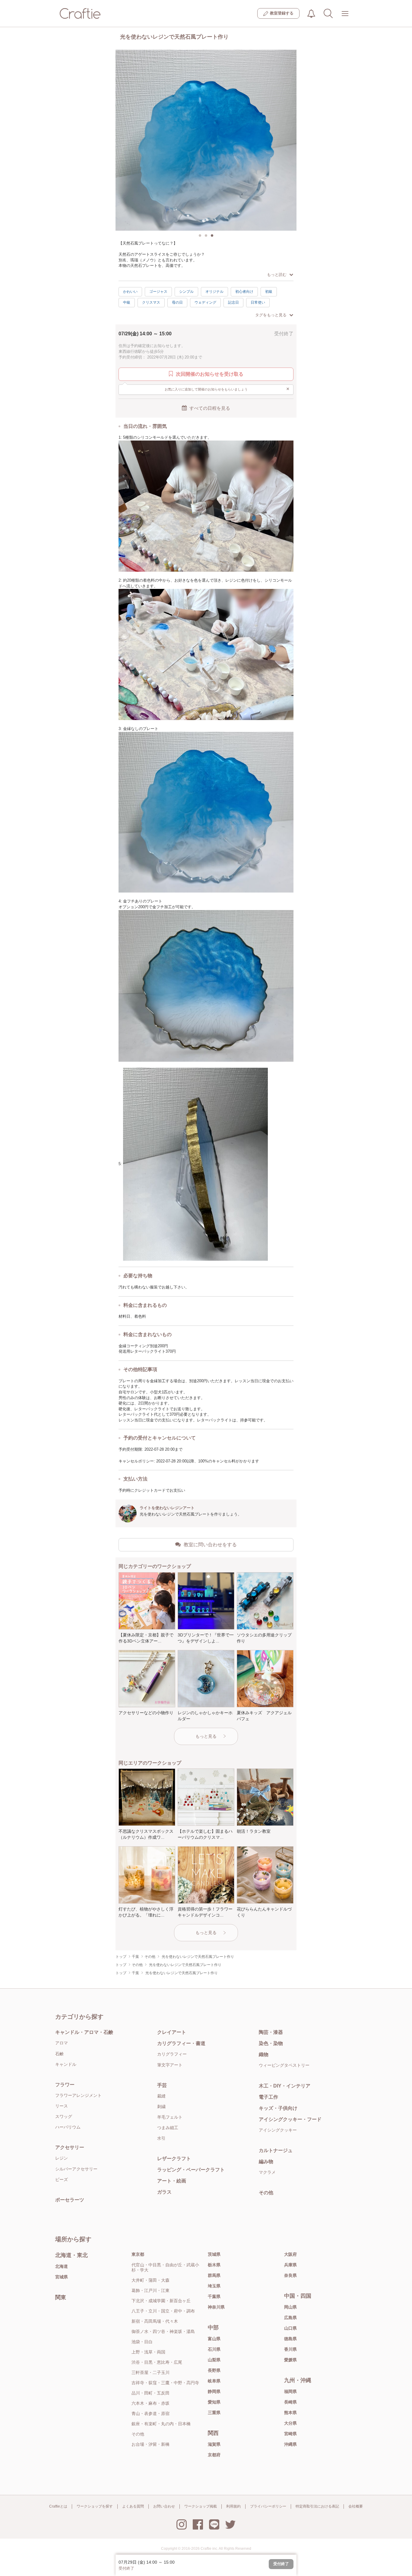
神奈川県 (216, 2307)
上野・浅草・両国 (148, 2352)
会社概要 (356, 2506)
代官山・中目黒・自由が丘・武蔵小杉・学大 (165, 2267)
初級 (269, 292)
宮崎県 (290, 2434)
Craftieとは (58, 2506)
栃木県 (214, 2265)
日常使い (258, 302)
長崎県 (290, 2402)
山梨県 (214, 2360)
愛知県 (214, 2402)
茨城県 (214, 2254)
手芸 (162, 2085)
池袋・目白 (142, 2342)
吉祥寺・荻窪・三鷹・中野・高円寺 (165, 2383)
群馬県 (214, 2275)
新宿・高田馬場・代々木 (155, 2321)
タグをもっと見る (271, 315)
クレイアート (172, 2032)
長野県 (214, 2370)
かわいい (130, 292)
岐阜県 (214, 2381)
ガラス (164, 2192)
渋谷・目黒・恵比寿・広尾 (157, 2362)
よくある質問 (133, 2506)
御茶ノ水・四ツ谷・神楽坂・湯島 (163, 2331)
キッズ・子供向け (278, 2108)
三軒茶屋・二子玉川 (151, 2372)
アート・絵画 (172, 2181)
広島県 (290, 2318)
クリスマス (151, 302)
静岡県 (214, 2391)
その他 (266, 2193)
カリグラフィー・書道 (181, 2043)
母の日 (177, 302)
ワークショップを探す (95, 2506)
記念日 (233, 302)
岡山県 (290, 2307)
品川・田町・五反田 (151, 2393)
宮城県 (62, 2277)
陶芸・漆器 (271, 2032)
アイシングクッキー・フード (290, 2119)
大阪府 (290, 2254)
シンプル (186, 292)
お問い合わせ (164, 2506)
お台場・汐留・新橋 (151, 2444)
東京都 (138, 2254)
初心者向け (244, 292)
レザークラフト (174, 2159)
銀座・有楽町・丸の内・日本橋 (161, 2424)
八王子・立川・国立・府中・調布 (163, 2311)
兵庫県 (290, 2265)
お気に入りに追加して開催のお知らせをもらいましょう (227, 389)
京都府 (214, 2455)
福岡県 (290, 2391)
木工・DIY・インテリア (285, 2086)
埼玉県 (214, 2286)
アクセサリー (70, 2147)
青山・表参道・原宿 (151, 2413)
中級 (127, 302)
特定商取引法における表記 (317, 2506)
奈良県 (290, 2275)
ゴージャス (158, 292)
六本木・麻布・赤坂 (151, 2403)
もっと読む (277, 275)
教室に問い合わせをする (210, 1545)
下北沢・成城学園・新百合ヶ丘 (161, 2301)
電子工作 (268, 2097)
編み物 (266, 2162)
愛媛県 (290, 2360)
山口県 (290, 2328)
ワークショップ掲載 (201, 2506)
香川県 (290, 2349)
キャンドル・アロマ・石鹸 (84, 2032)
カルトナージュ (276, 2150)
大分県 (290, 2423)
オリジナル (214, 292)
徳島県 (290, 2339)
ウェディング (205, 302)
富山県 (214, 2339)
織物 (264, 2054)
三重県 (214, 2413)
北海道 (62, 2266)
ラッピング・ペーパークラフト (191, 2170)
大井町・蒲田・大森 (151, 2280)
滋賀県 (214, 2444)
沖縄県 (290, 2444)
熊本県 (290, 2413)
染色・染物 (271, 2043)
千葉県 (214, 2296)
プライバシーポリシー (268, 2506)
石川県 (214, 2349)
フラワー (65, 2085)
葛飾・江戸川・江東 (151, 2290)
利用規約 (233, 2506)
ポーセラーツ (70, 2200)
